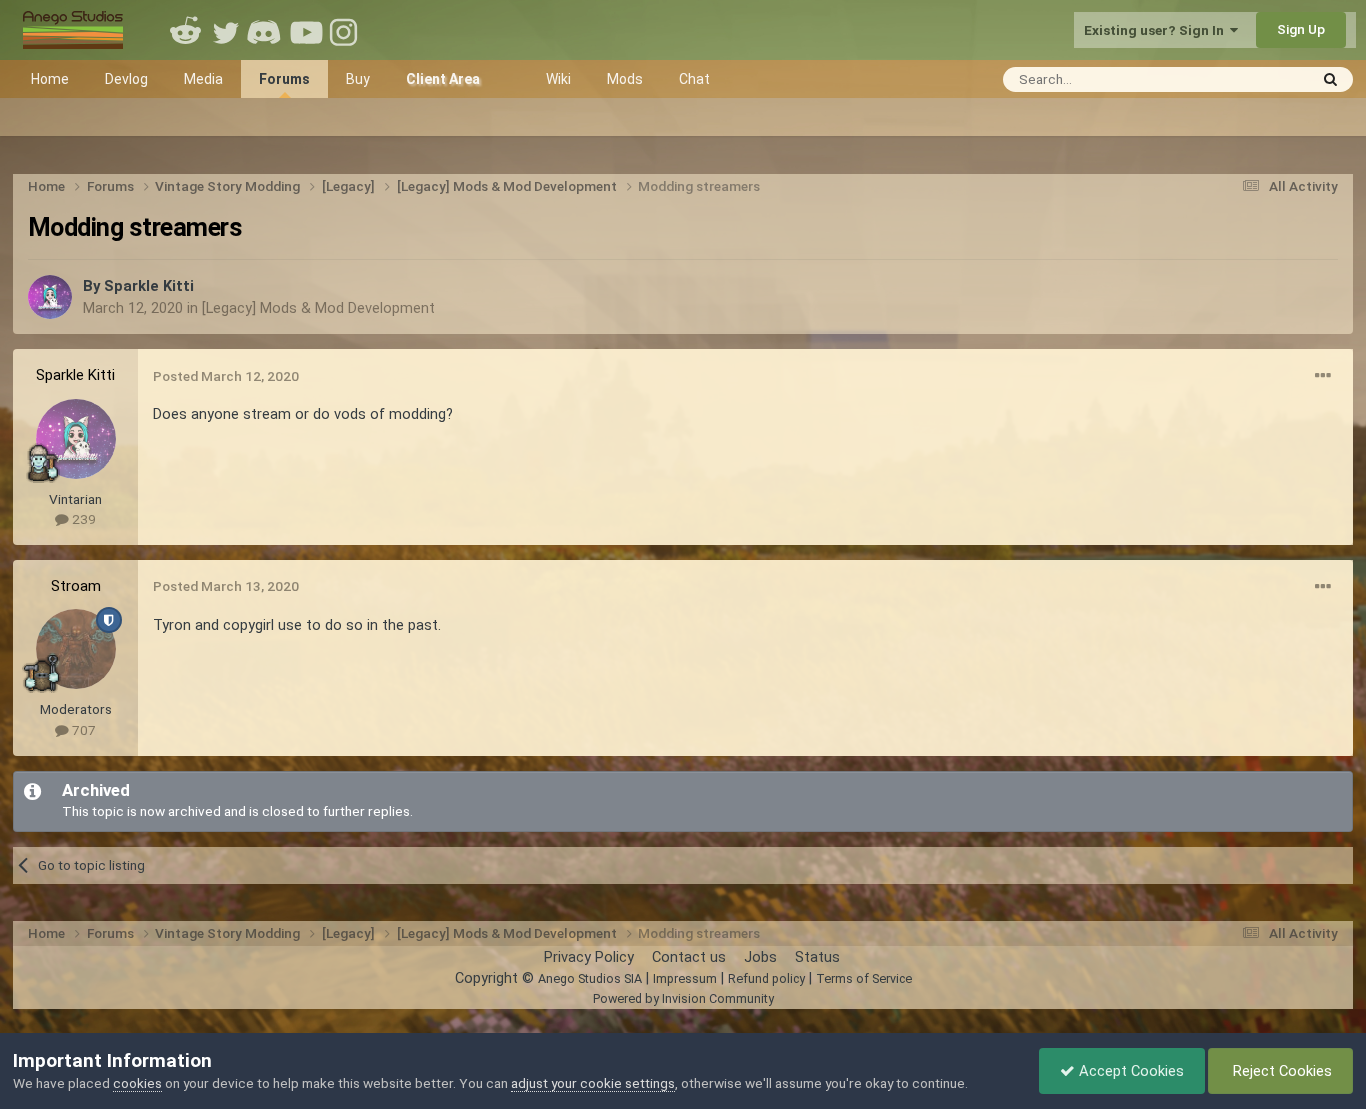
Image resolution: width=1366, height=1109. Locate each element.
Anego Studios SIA (590, 978)
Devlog (126, 79)
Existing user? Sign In (1157, 30)
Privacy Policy (589, 957)
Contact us (689, 957)
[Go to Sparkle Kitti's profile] (50, 297)
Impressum (685, 978)
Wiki (558, 79)
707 (82, 730)
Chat (694, 79)
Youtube (306, 30)
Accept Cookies (1129, 1071)
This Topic (1249, 78)
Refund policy (766, 978)
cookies (137, 1083)
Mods (625, 79)
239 (82, 519)
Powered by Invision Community (683, 998)
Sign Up (1301, 29)
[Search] (1330, 79)
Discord (266, 30)
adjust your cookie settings (593, 1083)
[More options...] (1323, 376)
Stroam (76, 586)
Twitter (226, 30)
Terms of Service (864, 978)
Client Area (443, 79)
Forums (284, 79)
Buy (358, 79)
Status (817, 957)
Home (50, 79)
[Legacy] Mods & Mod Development (318, 308)
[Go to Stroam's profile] (76, 649)
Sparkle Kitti (149, 286)
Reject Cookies (1280, 1071)
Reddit (186, 30)
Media (203, 79)
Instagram (346, 30)
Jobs (760, 957)
